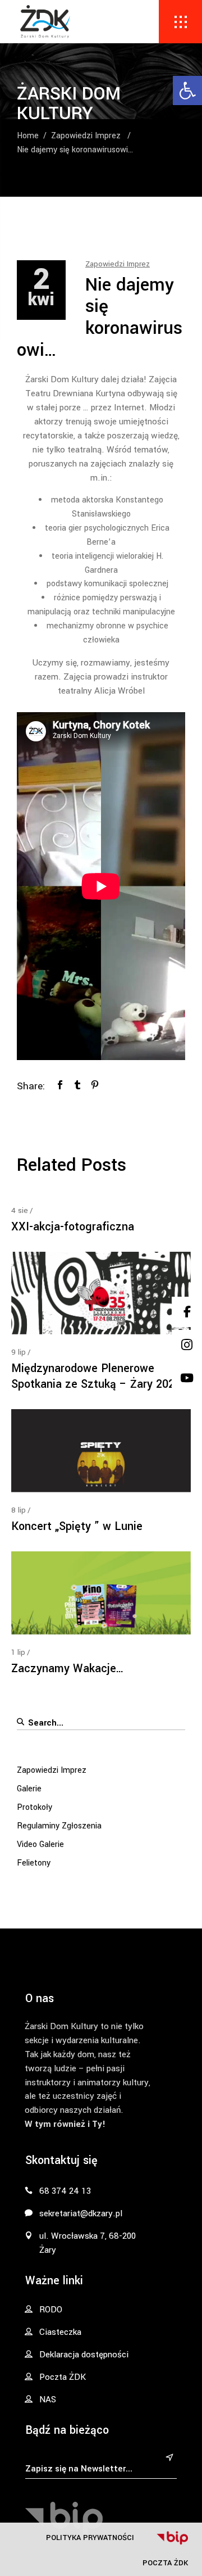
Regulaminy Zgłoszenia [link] (59, 1826)
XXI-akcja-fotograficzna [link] (73, 1227)
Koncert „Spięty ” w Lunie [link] (77, 1526)
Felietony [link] (34, 1863)
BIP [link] (172, 2538)
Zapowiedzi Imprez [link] (86, 136)
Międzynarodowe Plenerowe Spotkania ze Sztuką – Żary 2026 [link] (96, 1376)
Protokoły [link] (35, 1807)
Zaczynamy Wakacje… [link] (68, 1669)
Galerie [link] (29, 1789)
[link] (187, 90)
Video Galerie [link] (40, 1844)
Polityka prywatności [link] (90, 2537)
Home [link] (28, 136)
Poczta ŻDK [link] (165, 2563)
